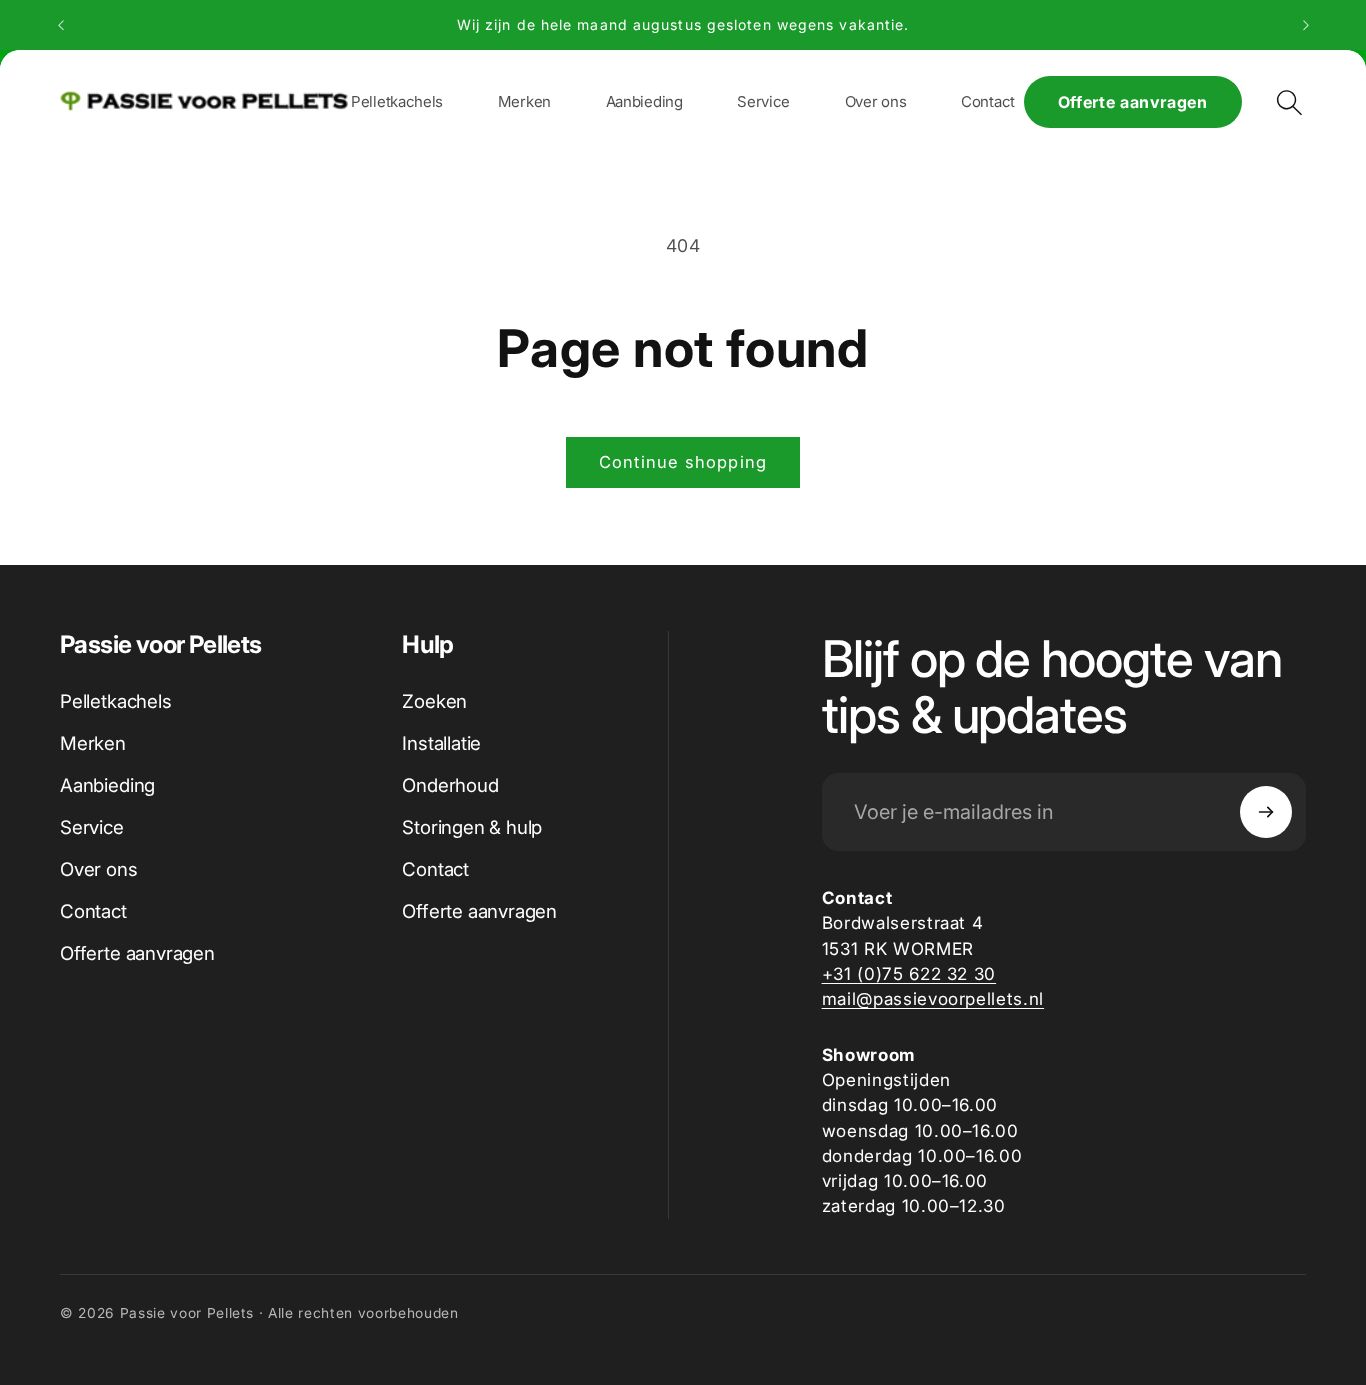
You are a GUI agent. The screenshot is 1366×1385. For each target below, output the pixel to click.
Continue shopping (683, 462)
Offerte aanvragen (1133, 102)
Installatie (441, 743)
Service (92, 827)
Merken (93, 743)
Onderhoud (450, 785)
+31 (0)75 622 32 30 (909, 973)
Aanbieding (107, 785)
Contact (93, 911)
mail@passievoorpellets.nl (933, 998)
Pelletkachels (116, 701)
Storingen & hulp (472, 827)
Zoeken (434, 701)
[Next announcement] (1306, 25)
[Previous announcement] (61, 25)
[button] (524, 101)
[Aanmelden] (1266, 812)
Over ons (99, 869)
